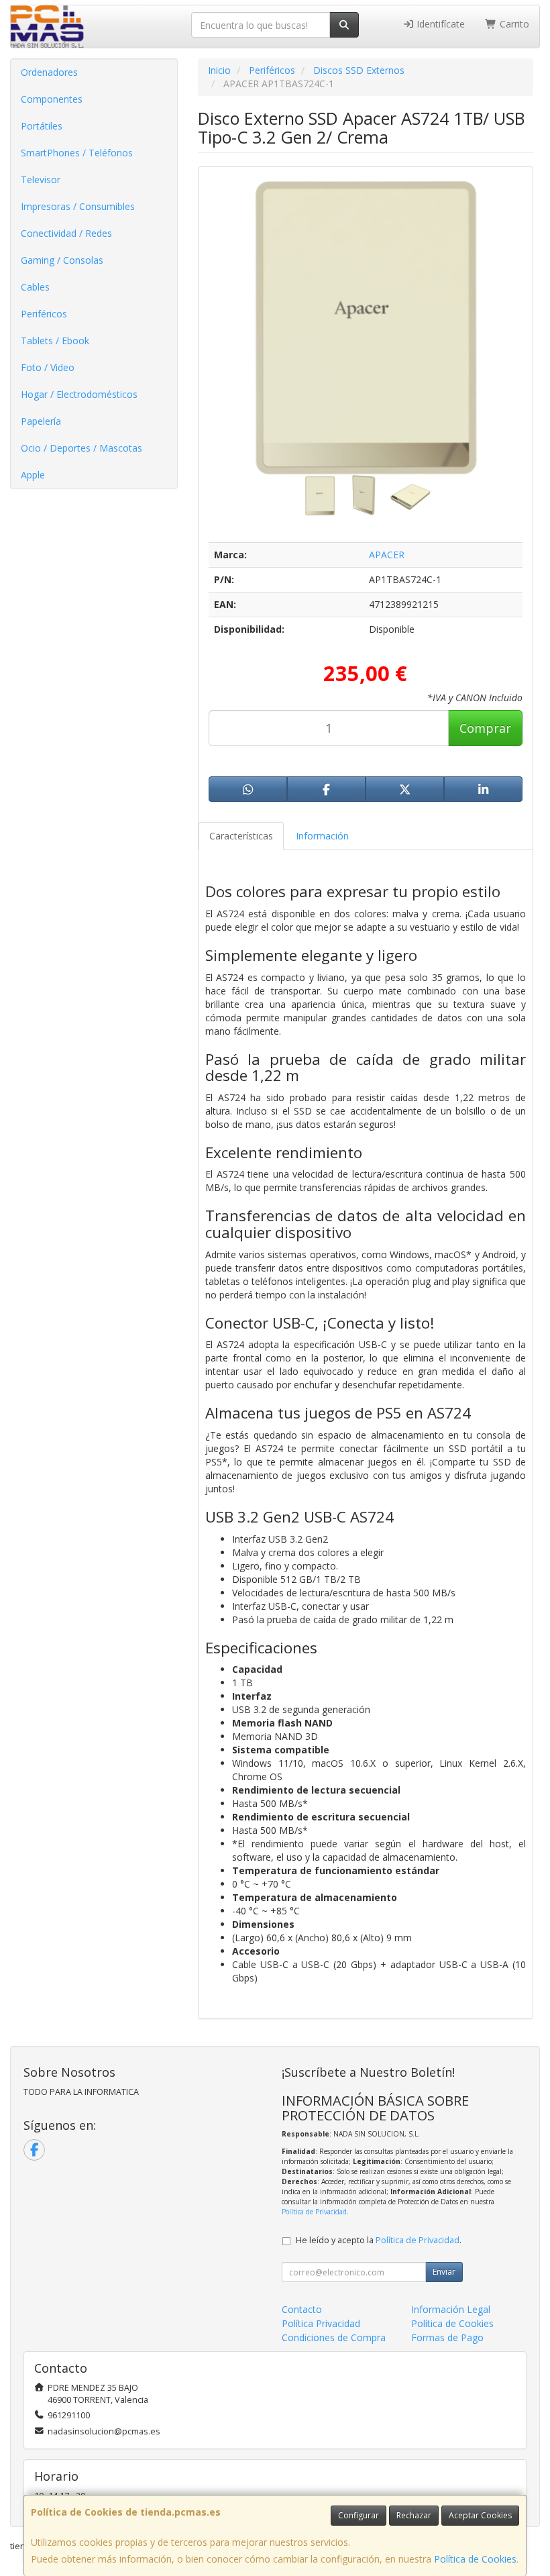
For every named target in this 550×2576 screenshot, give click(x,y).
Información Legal (451, 2309)
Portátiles (42, 126)
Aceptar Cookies (480, 2515)
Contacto (302, 2309)
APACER (387, 555)
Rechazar (414, 2515)
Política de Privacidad (314, 2212)
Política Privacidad (321, 2323)
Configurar (359, 2515)
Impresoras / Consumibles (78, 206)
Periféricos (44, 314)
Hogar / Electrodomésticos (79, 394)
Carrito (513, 24)
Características (241, 836)
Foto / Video (48, 367)
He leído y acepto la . (379, 2240)
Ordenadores (49, 72)
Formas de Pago (447, 2337)
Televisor (41, 179)
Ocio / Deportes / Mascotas (81, 448)
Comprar (485, 728)
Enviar (444, 2272)
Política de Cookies (475, 2559)
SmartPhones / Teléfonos (77, 153)
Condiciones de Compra (334, 2337)
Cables (35, 287)
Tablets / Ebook (55, 341)
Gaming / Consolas (62, 260)
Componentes (52, 99)
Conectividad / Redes (66, 233)
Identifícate (439, 24)
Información (322, 836)
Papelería (41, 421)
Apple (33, 475)
